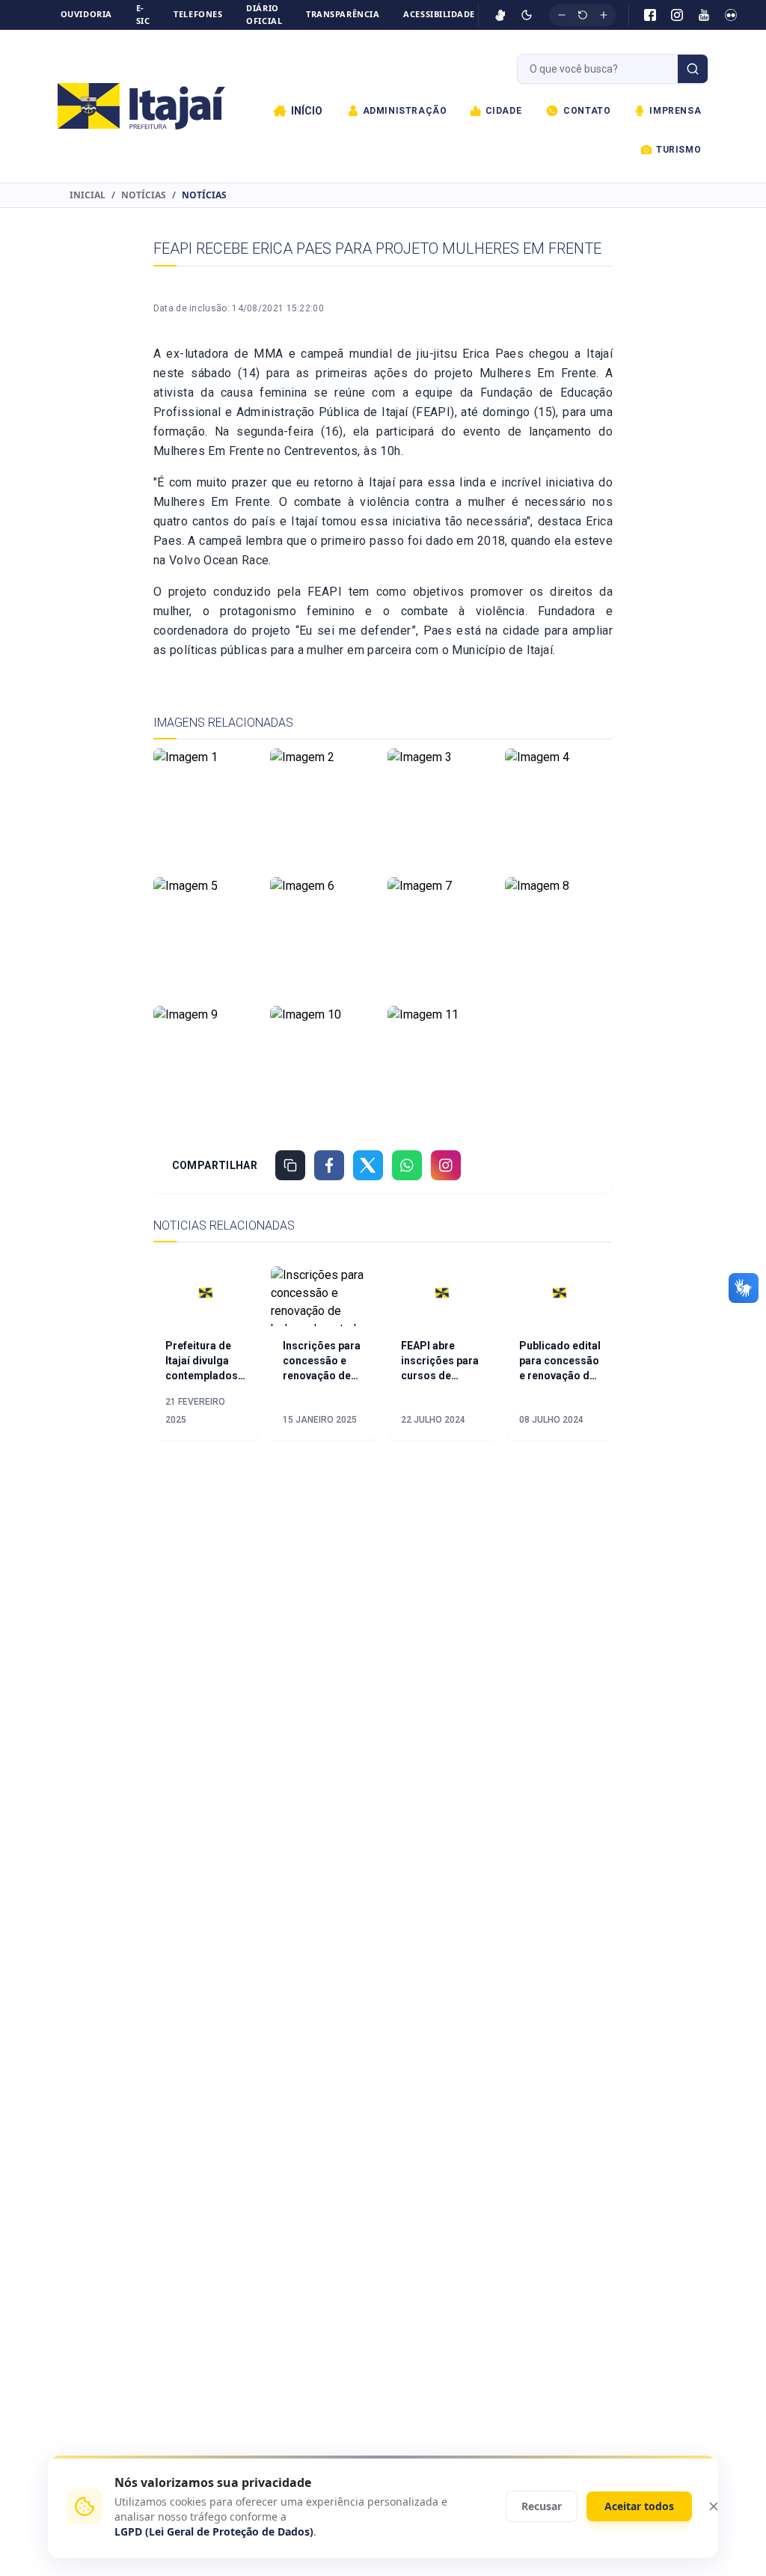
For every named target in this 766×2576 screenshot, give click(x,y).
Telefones (198, 14)
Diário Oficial (264, 14)
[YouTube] (704, 15)
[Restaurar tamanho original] (583, 15)
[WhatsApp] (407, 1165)
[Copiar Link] (290, 1165)
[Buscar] (693, 69)
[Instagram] (677, 15)
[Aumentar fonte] (604, 15)
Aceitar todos (639, 2506)
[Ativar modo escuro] (527, 15)
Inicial (88, 195)
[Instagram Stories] (446, 1165)
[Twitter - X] (368, 1165)
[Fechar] (714, 2506)
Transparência (343, 14)
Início (307, 111)
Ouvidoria (86, 14)
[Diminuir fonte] (562, 15)
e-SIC (143, 14)
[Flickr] (731, 15)
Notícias (144, 195)
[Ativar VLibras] (500, 15)
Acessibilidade (439, 14)
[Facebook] (650, 15)
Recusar (542, 2506)
